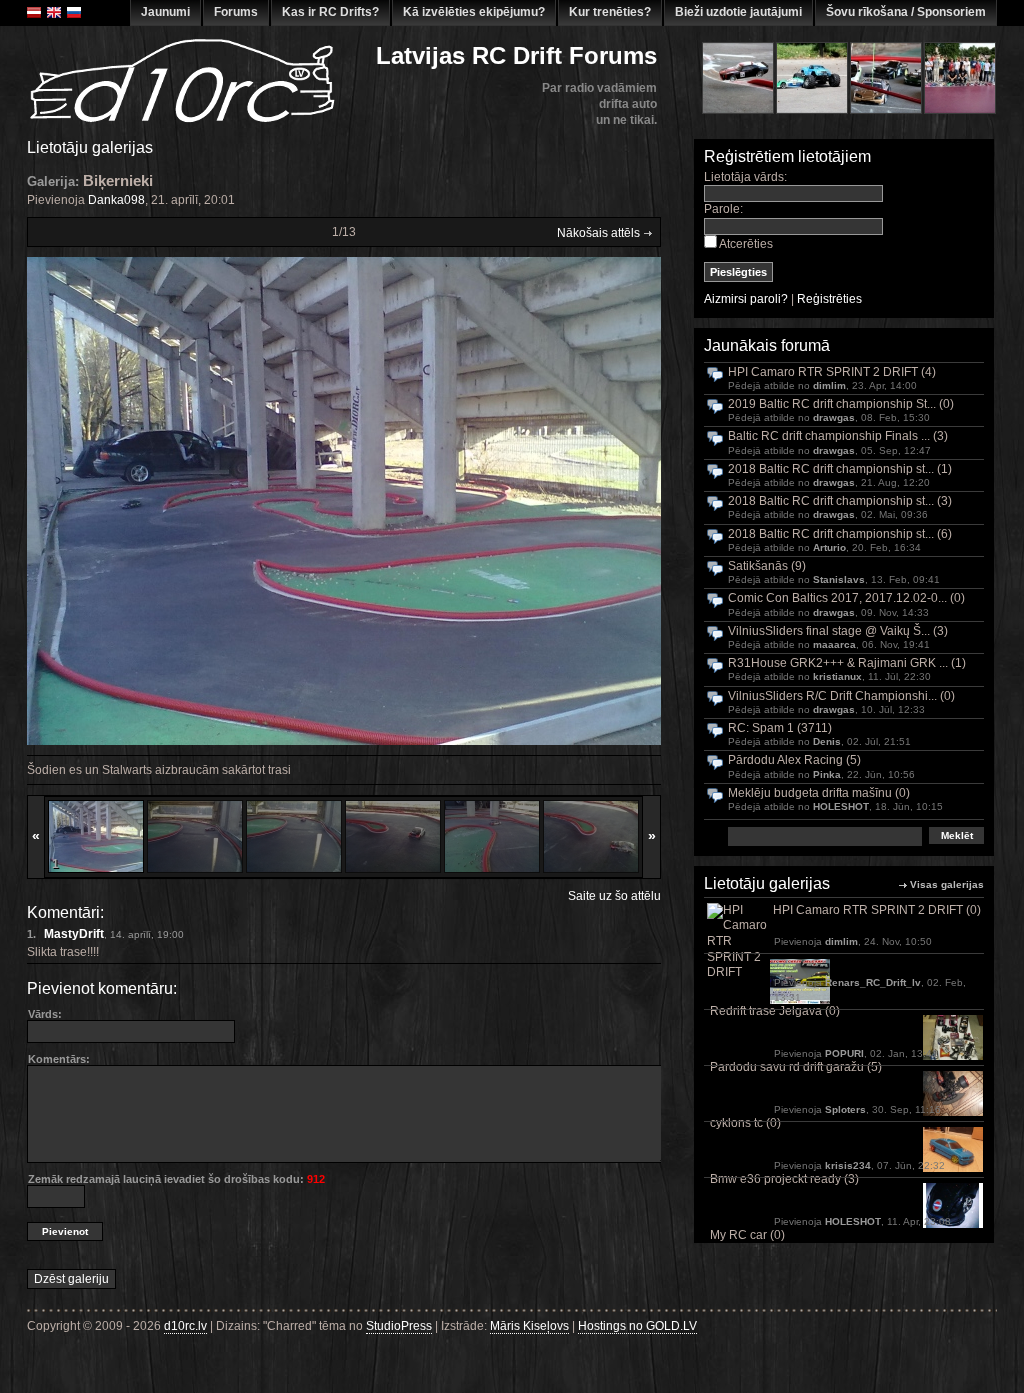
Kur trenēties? (610, 12)
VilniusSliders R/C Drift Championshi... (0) (841, 696)
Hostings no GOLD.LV (637, 1326)
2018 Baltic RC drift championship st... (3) (840, 501)
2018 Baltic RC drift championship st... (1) (840, 469)
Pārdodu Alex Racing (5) (794, 760)
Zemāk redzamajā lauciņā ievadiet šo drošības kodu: (176, 1179)
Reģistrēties (829, 299)
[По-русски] (74, 12)
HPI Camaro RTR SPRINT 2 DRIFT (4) (832, 372)
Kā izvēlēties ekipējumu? (474, 12)
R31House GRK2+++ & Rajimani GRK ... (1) (847, 663)
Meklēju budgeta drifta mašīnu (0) (819, 793)
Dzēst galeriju (71, 1279)
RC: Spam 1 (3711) (780, 728)
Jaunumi (165, 12)
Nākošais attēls (600, 233)
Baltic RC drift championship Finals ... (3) (838, 436)
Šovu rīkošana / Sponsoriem (906, 12)
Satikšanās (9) (767, 566)
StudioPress (399, 1326)
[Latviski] (34, 12)
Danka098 (116, 200)
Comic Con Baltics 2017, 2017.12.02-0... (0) (846, 598)
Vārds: (45, 1014)
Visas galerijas (947, 884)
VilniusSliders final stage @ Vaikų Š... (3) (838, 631)
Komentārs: (59, 1059)
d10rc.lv (185, 1326)
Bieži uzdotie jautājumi (738, 12)
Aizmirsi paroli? (746, 299)
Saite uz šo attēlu (614, 896)
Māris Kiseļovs (529, 1326)
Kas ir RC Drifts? (330, 12)
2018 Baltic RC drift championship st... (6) (840, 534)
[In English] (54, 12)
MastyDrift (74, 934)
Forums (236, 12)
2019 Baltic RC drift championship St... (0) (841, 404)
